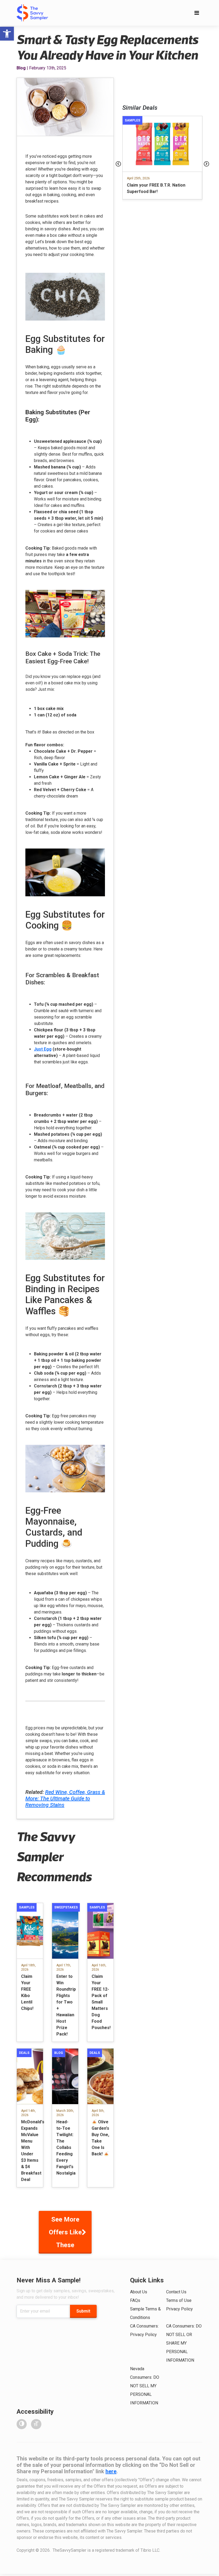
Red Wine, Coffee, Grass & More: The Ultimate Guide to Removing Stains (65, 1798)
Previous (118, 164)
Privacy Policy (179, 2309)
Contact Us (176, 2292)
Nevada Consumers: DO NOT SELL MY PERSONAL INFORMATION (145, 2386)
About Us (139, 2292)
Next (206, 164)
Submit (83, 2311)
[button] (7, 34)
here (111, 2471)
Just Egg (43, 1049)
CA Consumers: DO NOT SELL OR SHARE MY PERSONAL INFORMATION (184, 2343)
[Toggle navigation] (197, 13)
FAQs (135, 2300)
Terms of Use (179, 2300)
